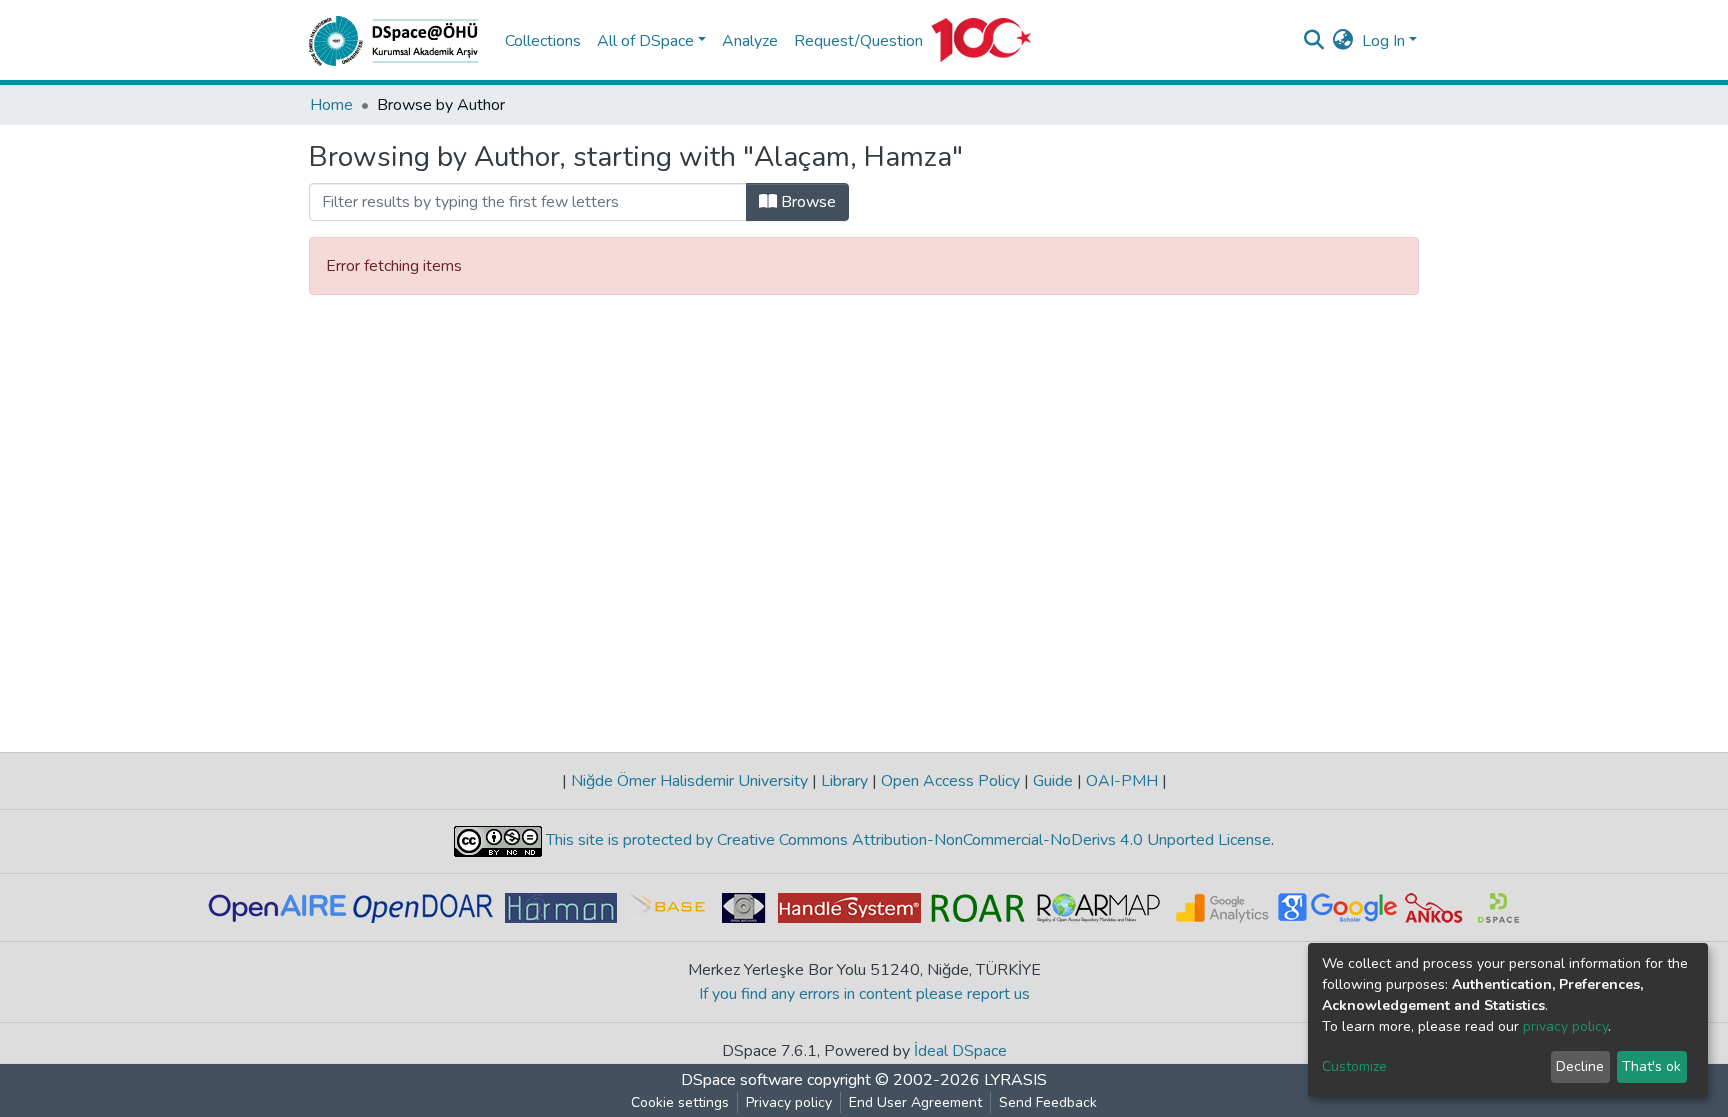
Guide (1053, 781)
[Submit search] (1314, 41)
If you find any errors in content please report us (864, 994)
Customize (1354, 1066)
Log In (1383, 41)
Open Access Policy (950, 781)
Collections (543, 41)
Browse (806, 202)
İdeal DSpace (960, 1051)
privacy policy (1565, 1026)
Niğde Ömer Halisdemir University (689, 781)
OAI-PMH (1122, 781)
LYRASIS (1015, 1080)
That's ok (1651, 1066)
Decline (1580, 1066)
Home (331, 105)
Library (844, 781)
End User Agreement (915, 1102)
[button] (1343, 41)
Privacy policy (789, 1102)
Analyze (750, 41)
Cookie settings (680, 1102)
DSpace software (742, 1080)
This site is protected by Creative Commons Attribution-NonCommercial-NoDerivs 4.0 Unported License (906, 840)
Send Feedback (1048, 1102)
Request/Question (858, 41)
